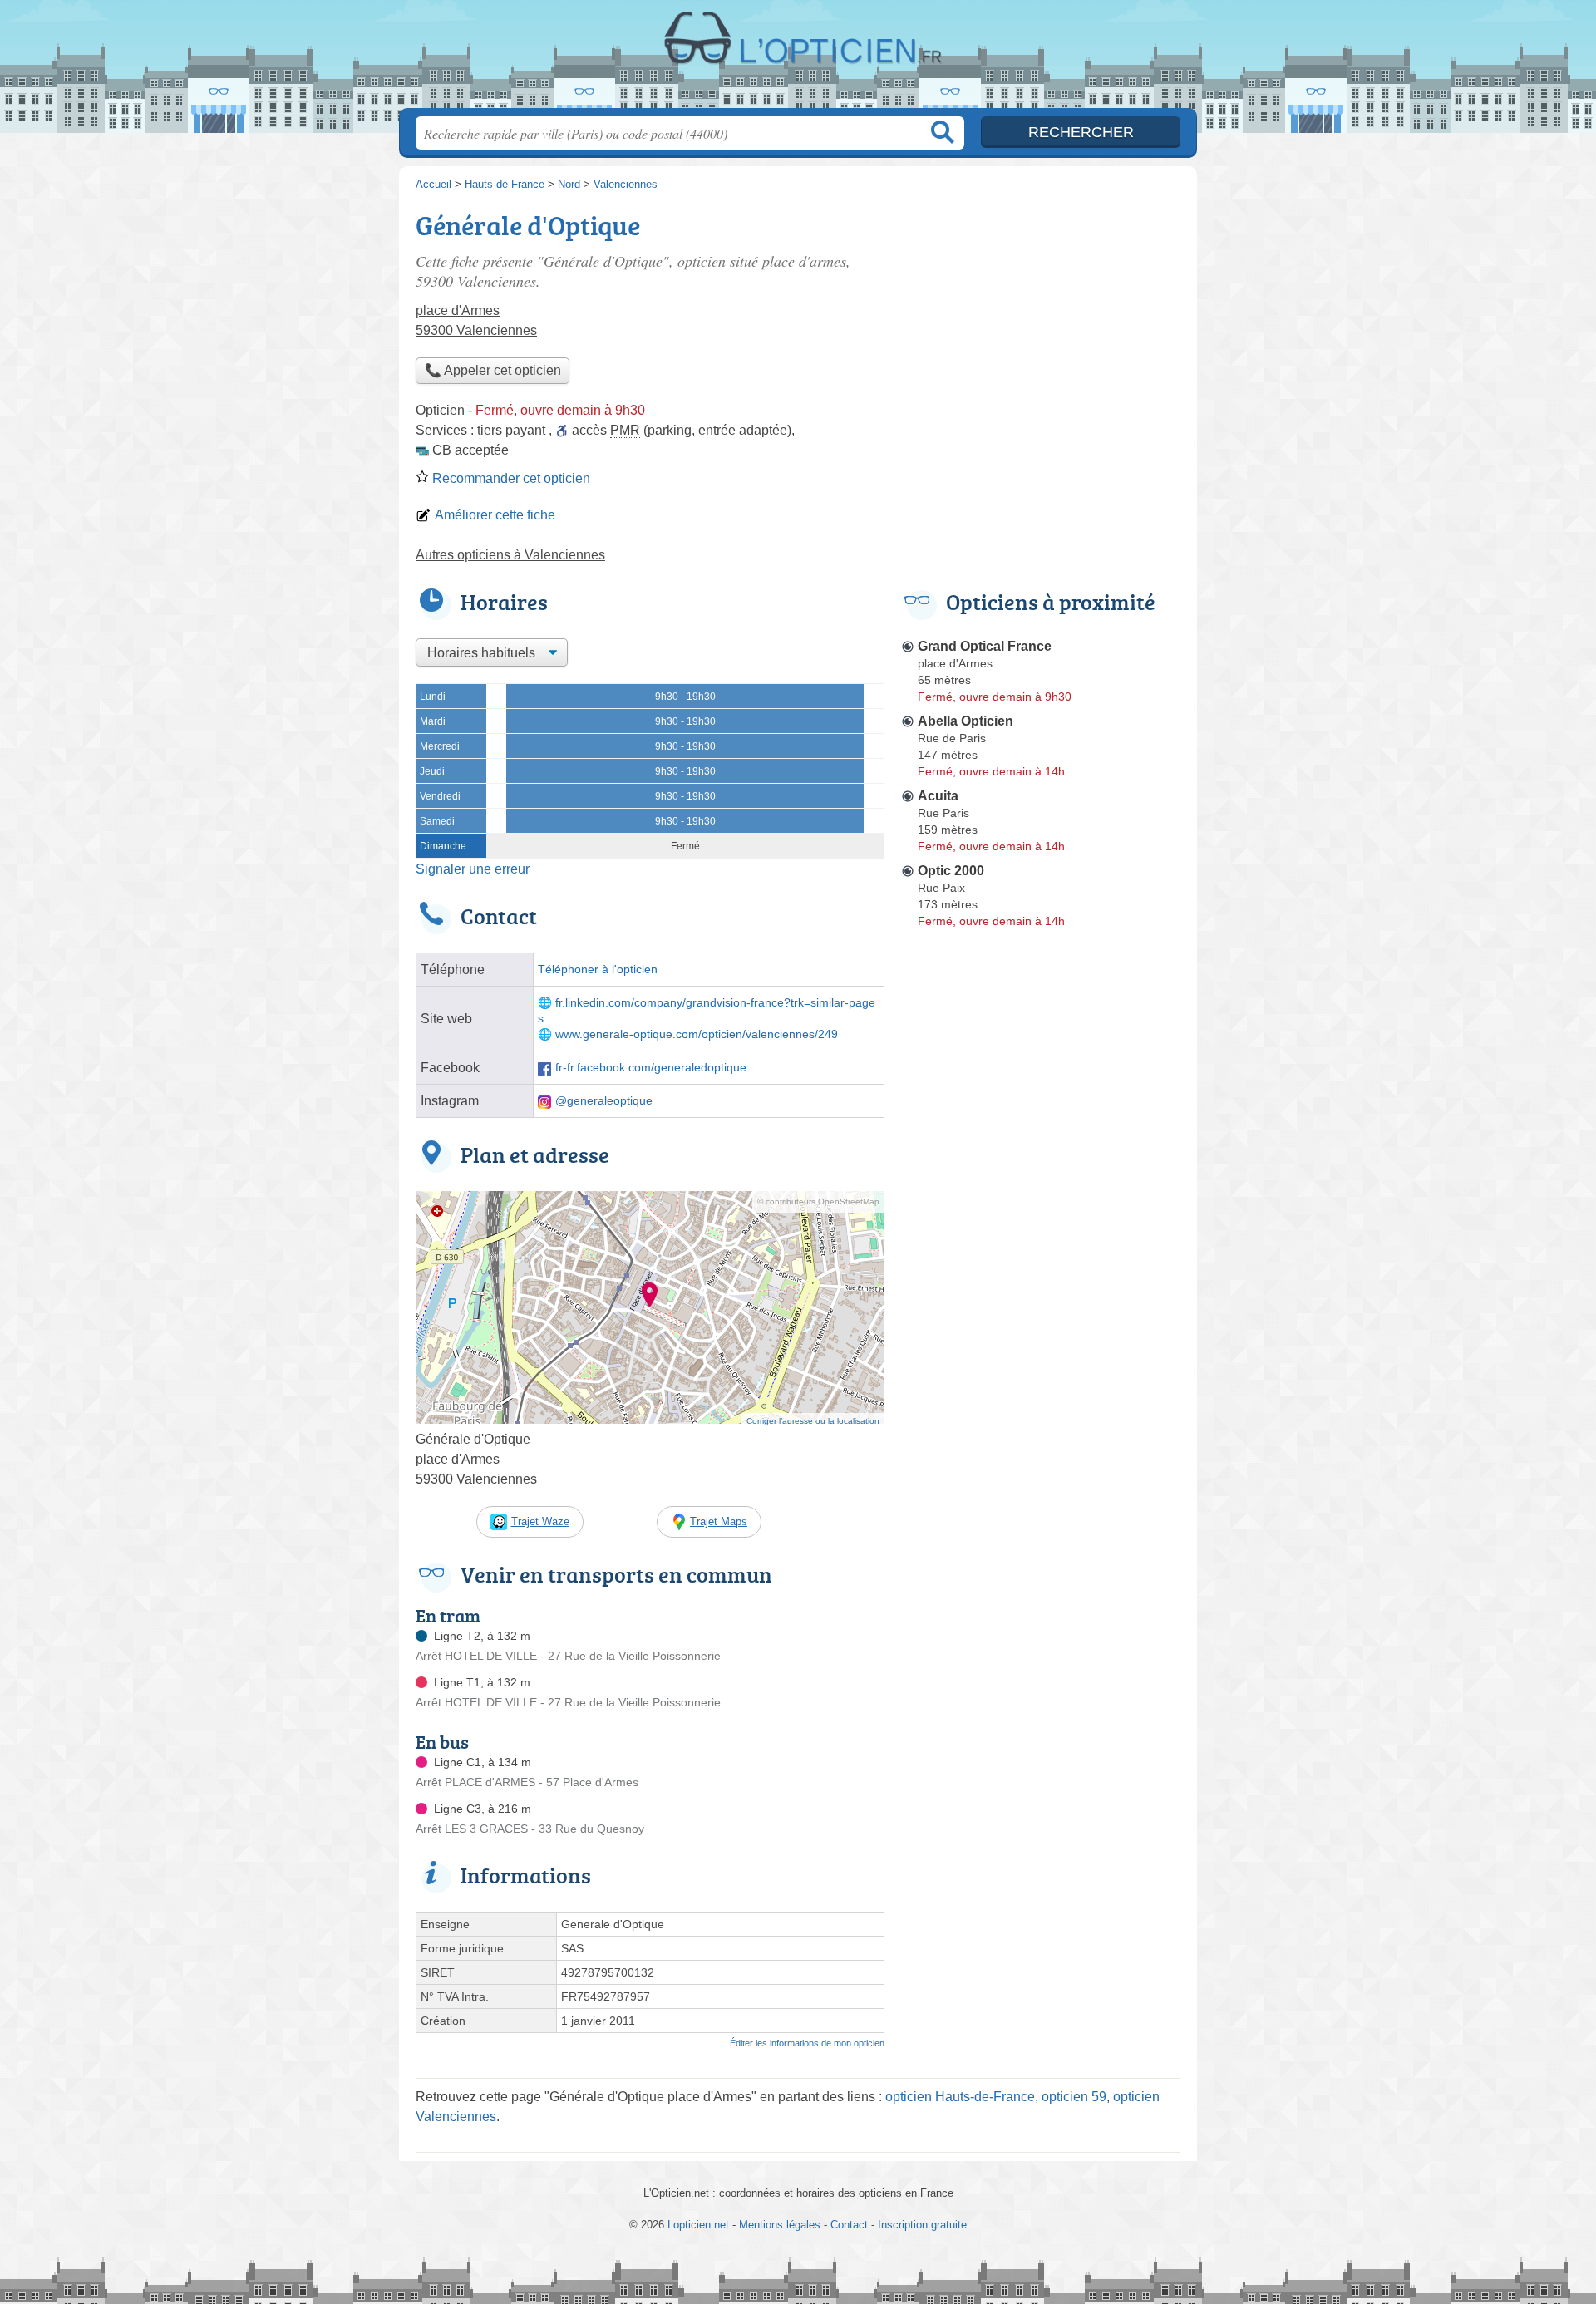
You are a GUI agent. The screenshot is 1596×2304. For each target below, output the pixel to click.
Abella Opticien (965, 721)
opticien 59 (1074, 2097)
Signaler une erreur (473, 869)
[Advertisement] (1041, 321)
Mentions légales (780, 2225)
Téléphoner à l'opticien (598, 970)
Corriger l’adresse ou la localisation (813, 1421)
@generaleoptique (604, 1101)
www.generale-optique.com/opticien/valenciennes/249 (697, 1034)
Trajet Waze (540, 1521)
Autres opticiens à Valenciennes (510, 555)
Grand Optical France (985, 646)
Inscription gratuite (922, 2225)
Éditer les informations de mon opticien (807, 2043)
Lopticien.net (798, 59)
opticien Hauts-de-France (960, 2097)
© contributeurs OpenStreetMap (818, 1201)
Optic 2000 (951, 871)
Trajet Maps (719, 1521)
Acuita (938, 796)
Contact (849, 2225)
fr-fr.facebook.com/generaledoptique (651, 1068)
